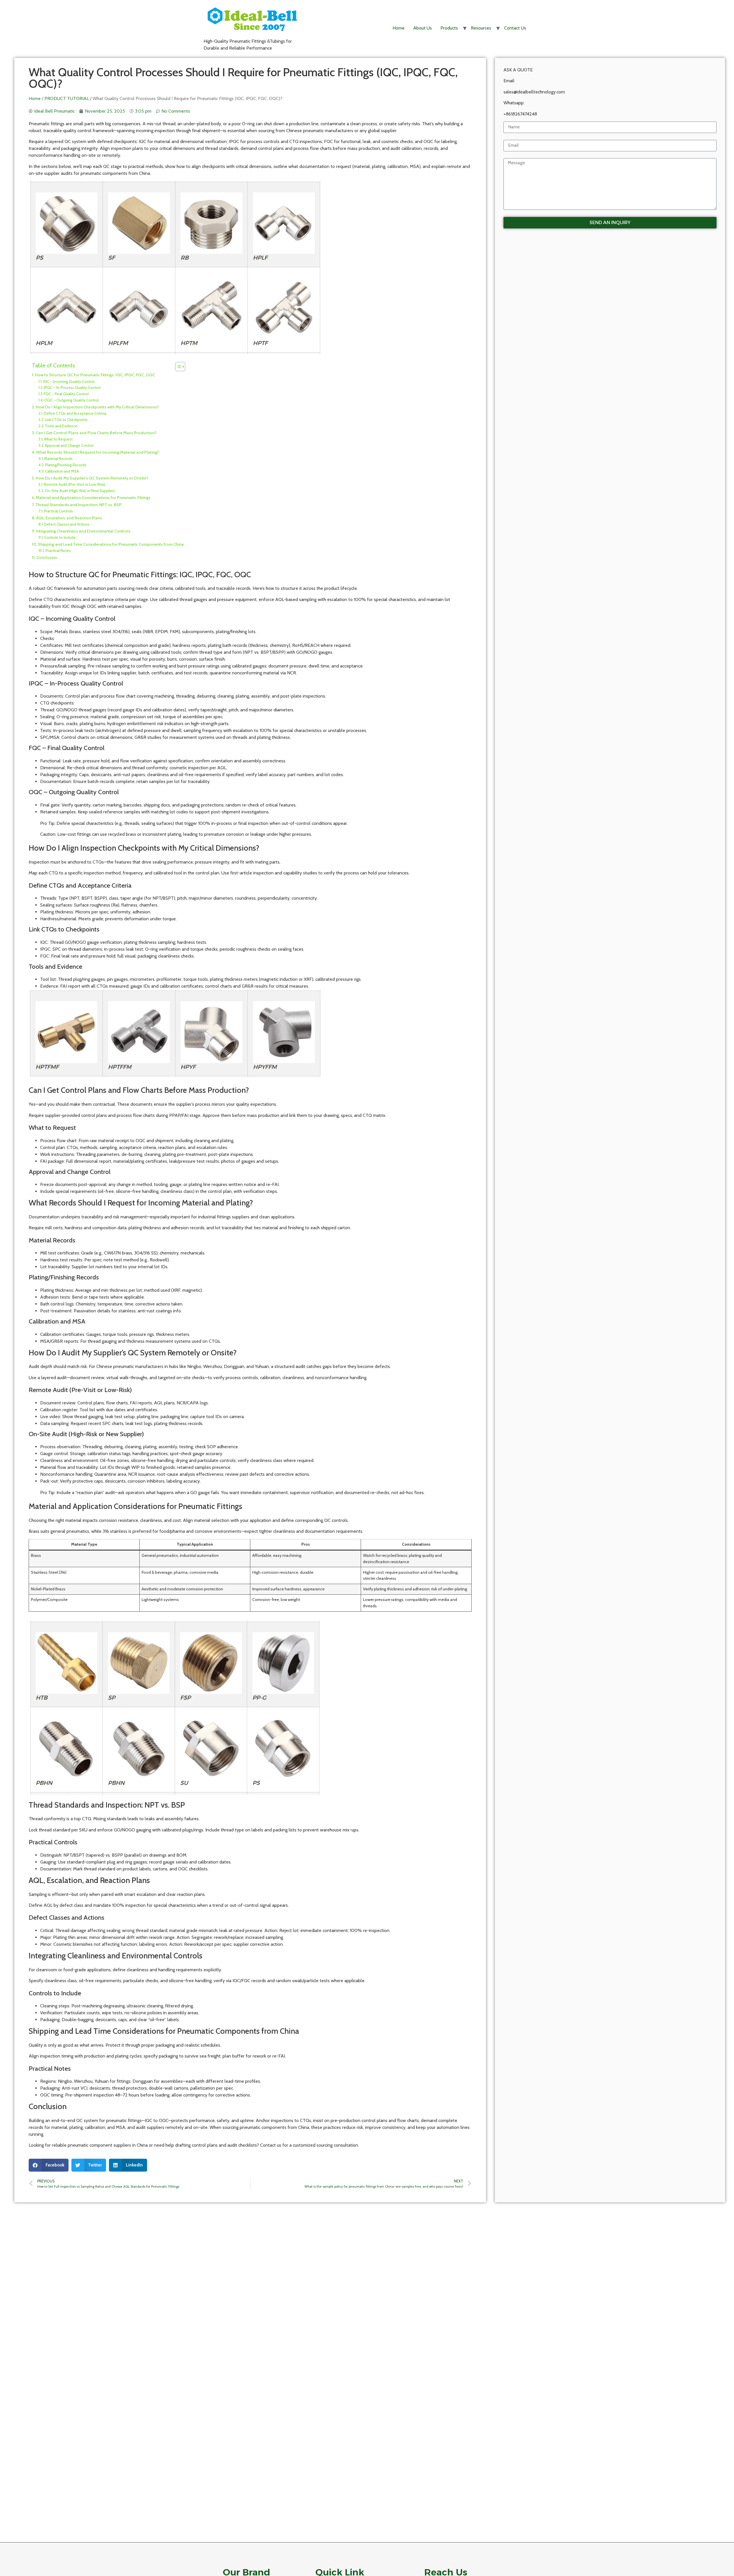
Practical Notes (58, 551)
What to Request (58, 439)
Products (449, 28)
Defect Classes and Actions (67, 524)
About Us (422, 28)
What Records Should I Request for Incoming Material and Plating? (97, 452)
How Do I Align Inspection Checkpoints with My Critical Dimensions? (97, 407)
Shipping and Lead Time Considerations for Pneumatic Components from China (111, 544)
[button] (49, 2165)
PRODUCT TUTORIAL (67, 98)
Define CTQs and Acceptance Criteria (75, 413)
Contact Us (515, 28)
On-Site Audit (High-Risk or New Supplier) (80, 491)
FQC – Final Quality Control (66, 394)
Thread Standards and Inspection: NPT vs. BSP (78, 505)
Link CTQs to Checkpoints (66, 420)
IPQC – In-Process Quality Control (72, 387)
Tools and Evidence (61, 426)
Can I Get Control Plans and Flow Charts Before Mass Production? (96, 433)
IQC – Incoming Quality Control (69, 381)
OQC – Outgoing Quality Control (71, 400)
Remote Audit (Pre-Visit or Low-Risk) (75, 484)
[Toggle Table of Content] (177, 367)
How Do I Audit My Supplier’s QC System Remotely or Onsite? (92, 478)
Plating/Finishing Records (66, 465)
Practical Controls (58, 511)
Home (399, 28)
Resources (481, 28)
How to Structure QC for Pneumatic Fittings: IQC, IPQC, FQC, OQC (95, 375)
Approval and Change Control (69, 445)
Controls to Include (60, 537)
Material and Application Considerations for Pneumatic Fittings (93, 498)
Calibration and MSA (62, 471)
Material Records (58, 459)
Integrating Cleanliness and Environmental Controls (83, 531)
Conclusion (47, 557)
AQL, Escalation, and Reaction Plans (69, 518)
